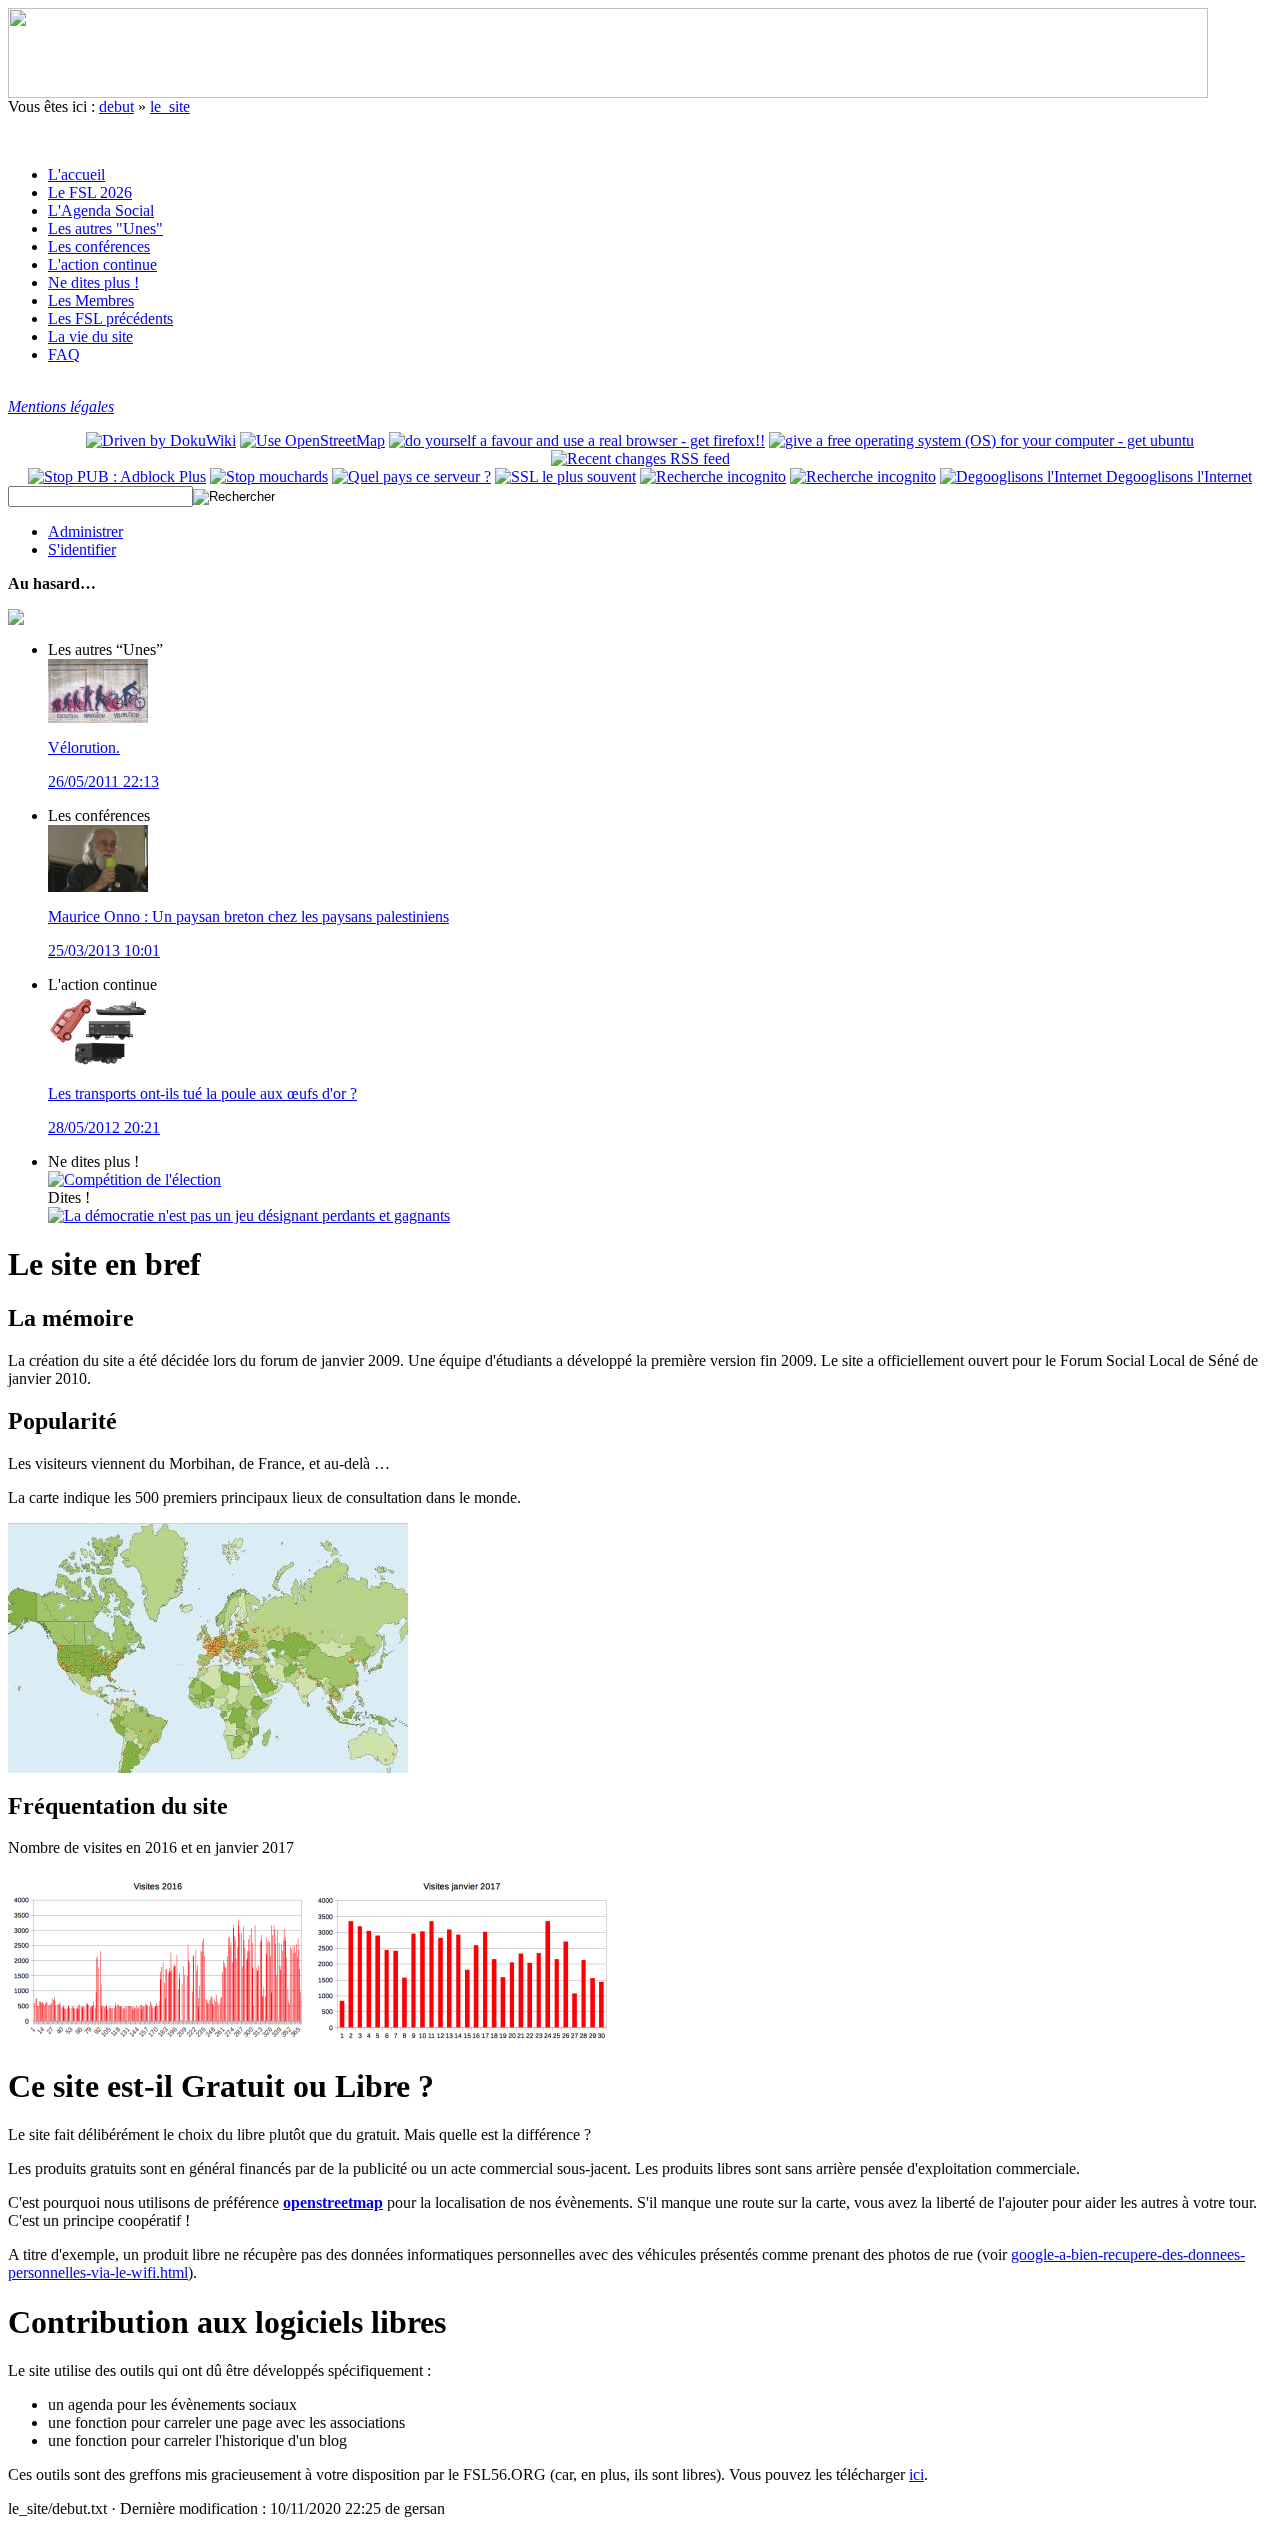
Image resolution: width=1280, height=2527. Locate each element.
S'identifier (82, 549)
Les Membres (91, 300)
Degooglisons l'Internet (1177, 476)
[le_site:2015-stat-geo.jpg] (208, 1767)
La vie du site (90, 336)
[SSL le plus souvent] (565, 476)
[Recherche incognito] (713, 476)
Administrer (85, 531)
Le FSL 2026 (90, 192)
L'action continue (102, 264)
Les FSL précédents (110, 318)
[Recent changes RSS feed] (640, 458)
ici (916, 2474)
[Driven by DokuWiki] (161, 440)
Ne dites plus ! (93, 282)
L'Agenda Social (101, 210)
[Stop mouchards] (269, 476)
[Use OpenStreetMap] (312, 440)
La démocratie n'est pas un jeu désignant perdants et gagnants (257, 1215)
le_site (170, 106)
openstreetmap (333, 2202)
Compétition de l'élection (142, 1179)
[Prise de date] (863, 476)
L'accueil (76, 174)
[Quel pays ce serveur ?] (411, 476)
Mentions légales (61, 406)
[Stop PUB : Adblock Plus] (117, 476)
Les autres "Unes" (105, 228)
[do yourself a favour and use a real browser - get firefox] (577, 440)
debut (116, 106)
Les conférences (99, 246)
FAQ (64, 354)
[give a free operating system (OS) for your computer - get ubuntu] (981, 440)
